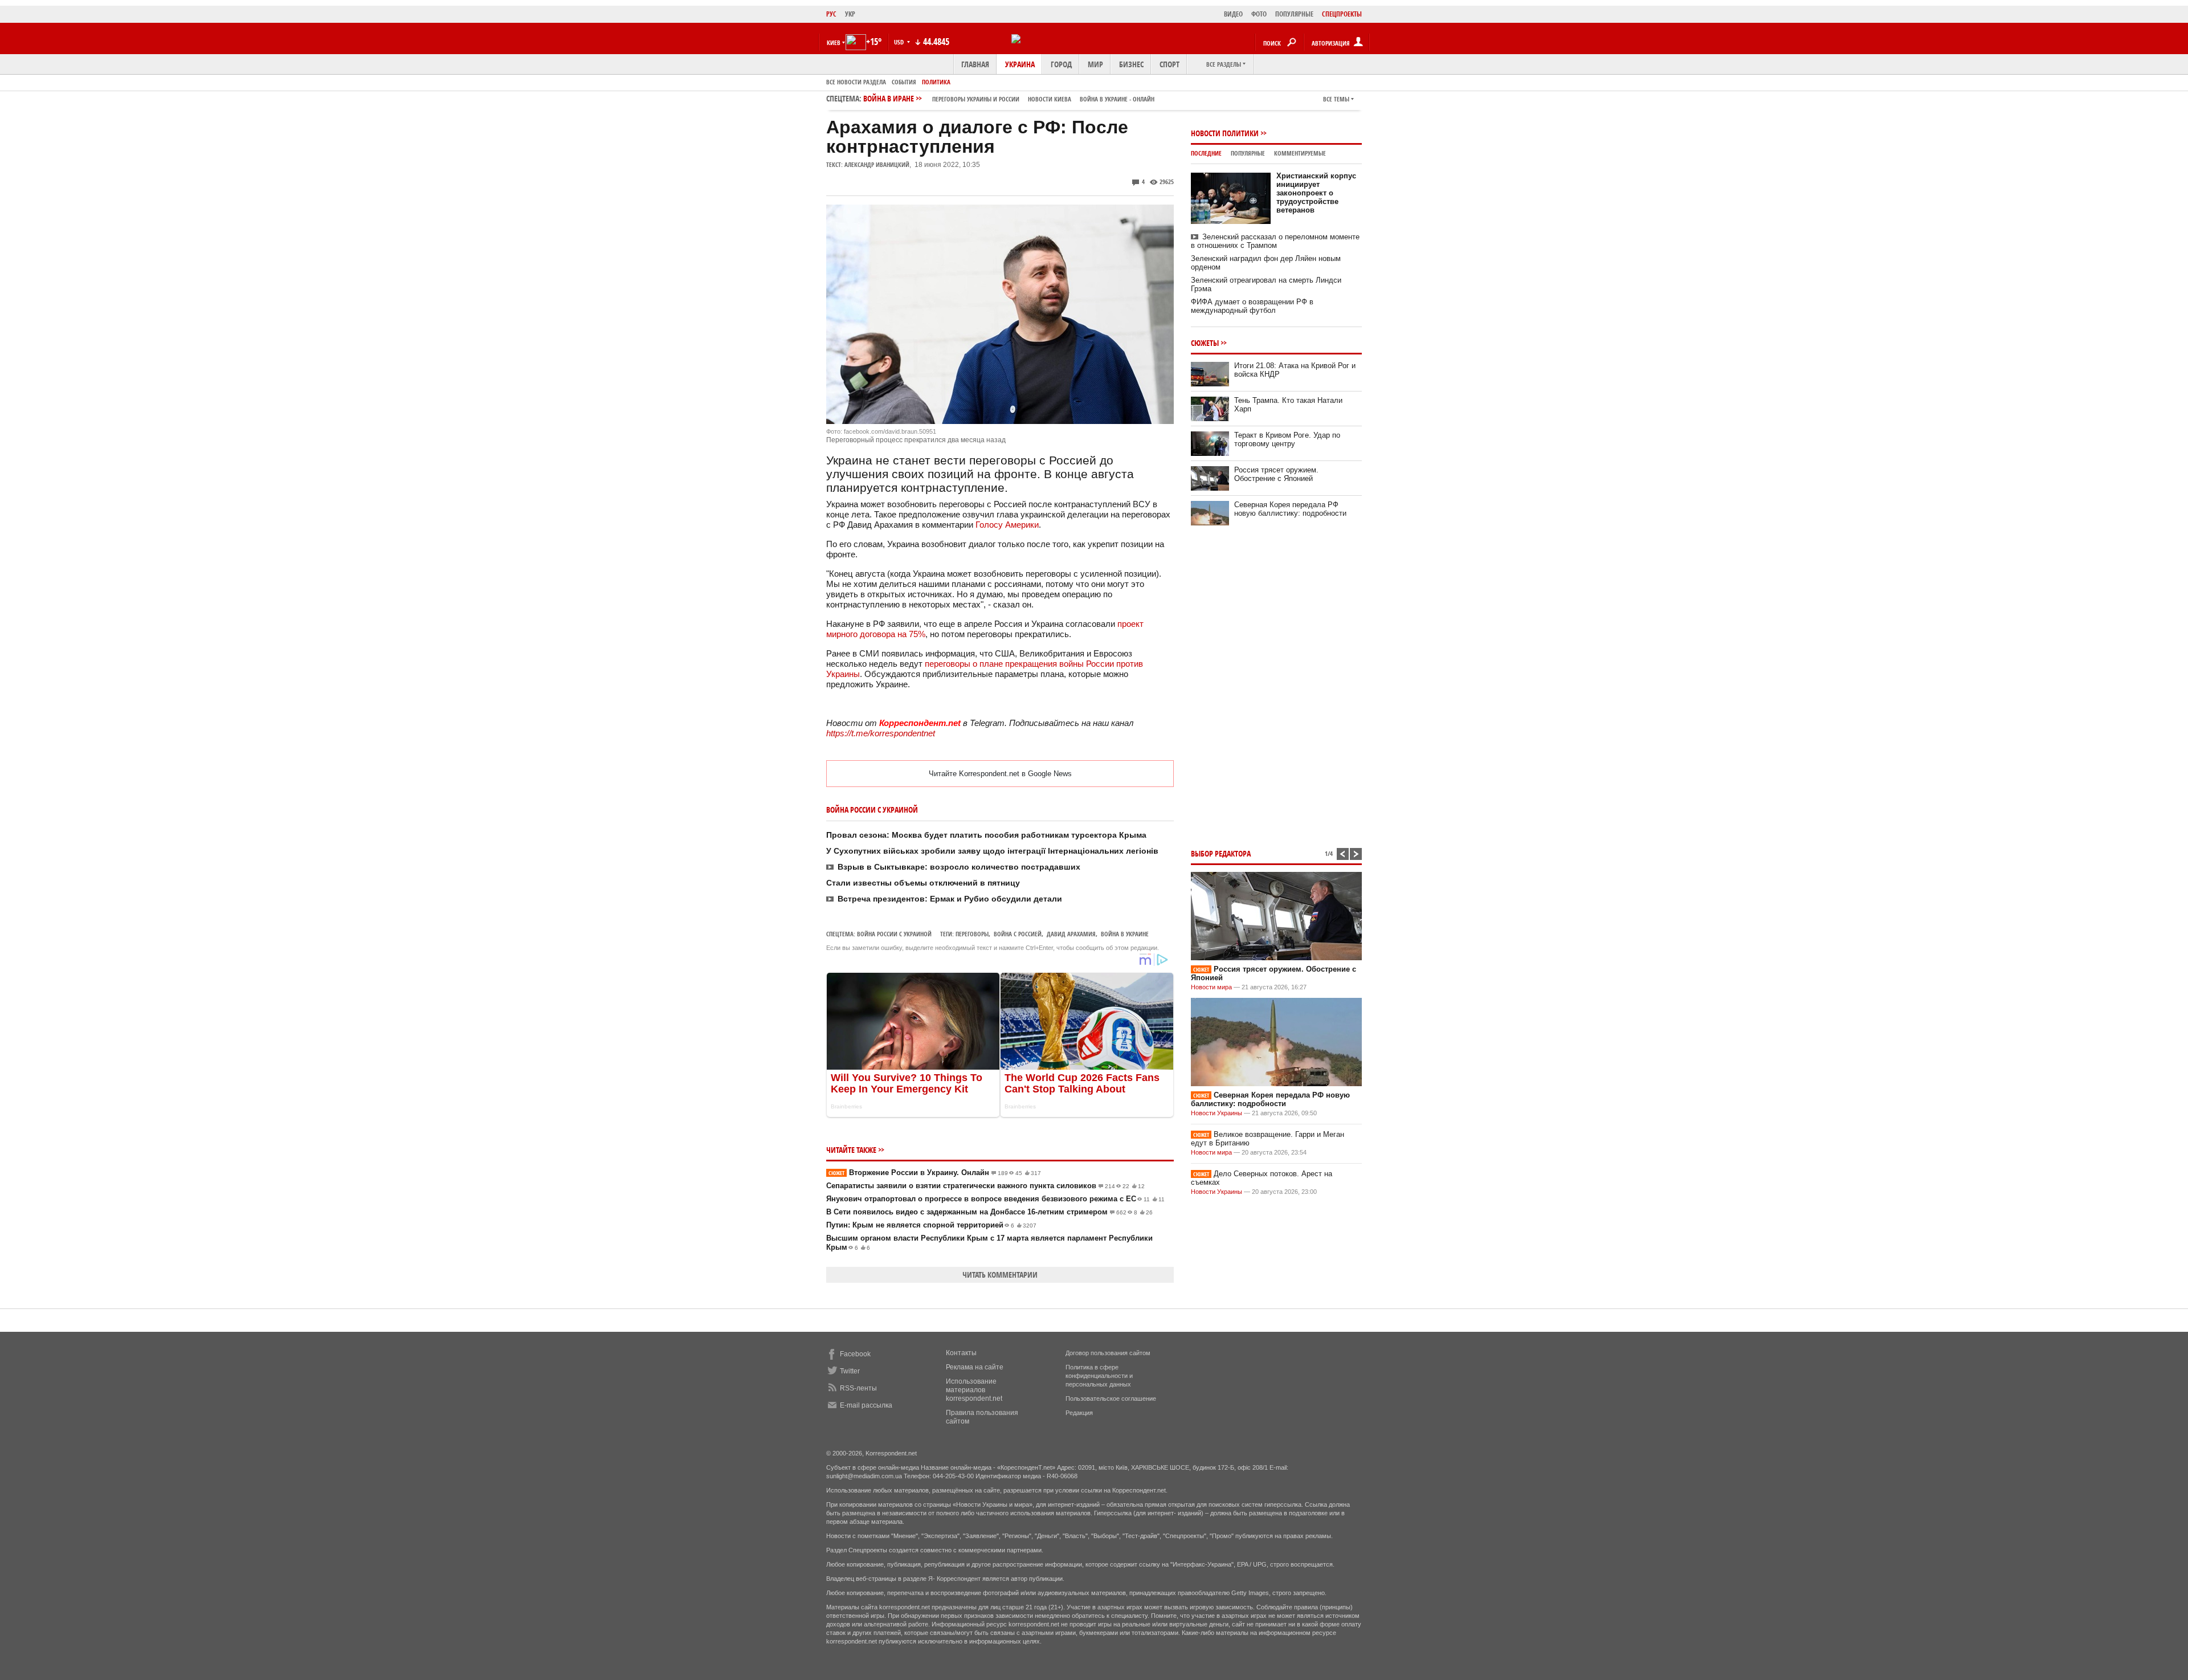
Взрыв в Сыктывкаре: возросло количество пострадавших (959, 867)
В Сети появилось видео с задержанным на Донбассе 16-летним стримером (989, 1212)
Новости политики (1225, 133)
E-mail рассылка (866, 1405)
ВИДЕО (1233, 14)
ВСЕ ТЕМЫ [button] (1336, 99)
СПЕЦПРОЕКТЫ (1342, 14)
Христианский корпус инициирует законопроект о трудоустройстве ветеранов (1316, 193)
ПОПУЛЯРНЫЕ (1294, 14)
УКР (850, 14)
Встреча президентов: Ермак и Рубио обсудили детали (950, 899)
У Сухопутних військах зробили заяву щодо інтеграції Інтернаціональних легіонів (992, 851)
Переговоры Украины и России (976, 99)
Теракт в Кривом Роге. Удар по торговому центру (1287, 439)
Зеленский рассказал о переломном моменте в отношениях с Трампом (1275, 241)
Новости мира (1211, 987)
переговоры (972, 934)
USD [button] (900, 42)
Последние (1206, 153)
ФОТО (1259, 14)
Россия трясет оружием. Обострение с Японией (1276, 474)
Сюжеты (1205, 343)
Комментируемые (1300, 153)
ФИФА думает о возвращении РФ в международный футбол (1252, 306)
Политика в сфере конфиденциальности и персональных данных (1099, 1376)
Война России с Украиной (894, 934)
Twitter (850, 1371)
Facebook (855, 1354)
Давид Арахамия (1071, 934)
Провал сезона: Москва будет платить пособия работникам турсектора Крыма (986, 835)
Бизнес (1131, 64)
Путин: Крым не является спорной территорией (931, 1225)
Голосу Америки (1007, 525)
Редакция (1079, 1413)
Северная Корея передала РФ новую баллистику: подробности (1290, 509)
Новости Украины (1217, 1113)
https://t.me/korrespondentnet (881, 733)
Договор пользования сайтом (1108, 1353)
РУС (831, 14)
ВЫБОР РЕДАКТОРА (1221, 853)
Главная (975, 64)
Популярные (1248, 153)
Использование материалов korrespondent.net (974, 1390)
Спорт (1169, 64)
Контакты (961, 1353)
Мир (1095, 64)
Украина (1020, 64)
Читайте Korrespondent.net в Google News (1000, 774)
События (904, 82)
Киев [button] (834, 42)
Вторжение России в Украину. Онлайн (935, 1173)
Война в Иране (1009, 98)
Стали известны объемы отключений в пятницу (923, 883)
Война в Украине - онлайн (1117, 99)
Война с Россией (1018, 934)
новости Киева (1050, 99)
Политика (936, 82)
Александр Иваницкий (877, 164)
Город (1061, 64)
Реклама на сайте (975, 1367)
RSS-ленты (858, 1388)
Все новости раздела (856, 82)
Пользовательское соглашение (1111, 1398)
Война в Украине (1125, 934)
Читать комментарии (1000, 1275)
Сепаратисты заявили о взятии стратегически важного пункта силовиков (985, 1186)
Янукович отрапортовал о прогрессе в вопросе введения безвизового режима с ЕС (995, 1199)
